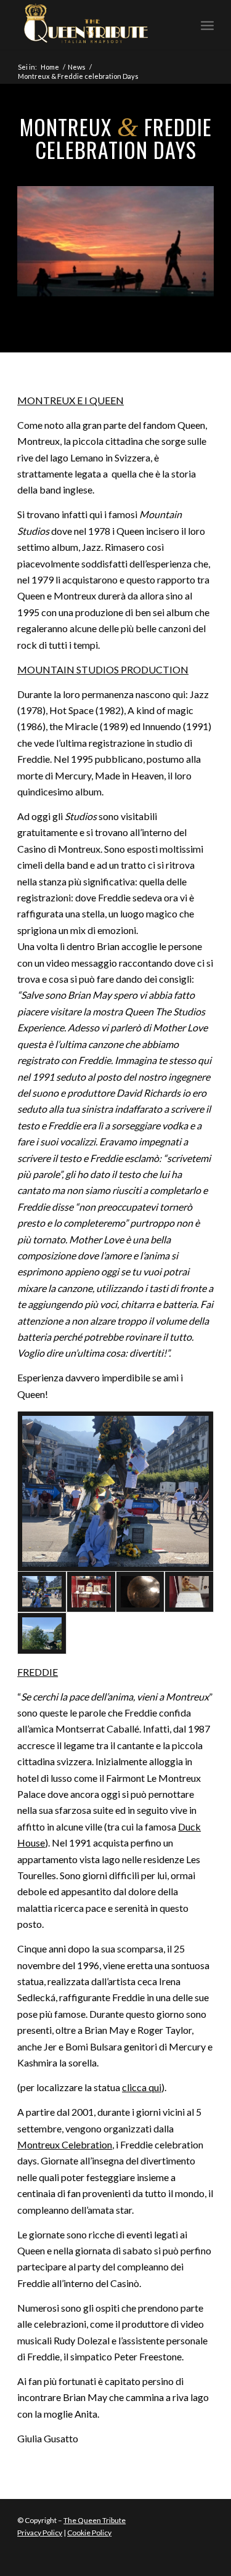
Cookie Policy (89, 2533)
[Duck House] (42, 1633)
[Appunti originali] (189, 1592)
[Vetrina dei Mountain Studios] (91, 1592)
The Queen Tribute (95, 2520)
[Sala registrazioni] (140, 1592)
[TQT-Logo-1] (96, 25)
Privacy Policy (40, 2533)
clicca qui (142, 2087)
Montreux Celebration (65, 2144)
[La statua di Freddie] (115, 1491)
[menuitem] (207, 25)
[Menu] (207, 25)
